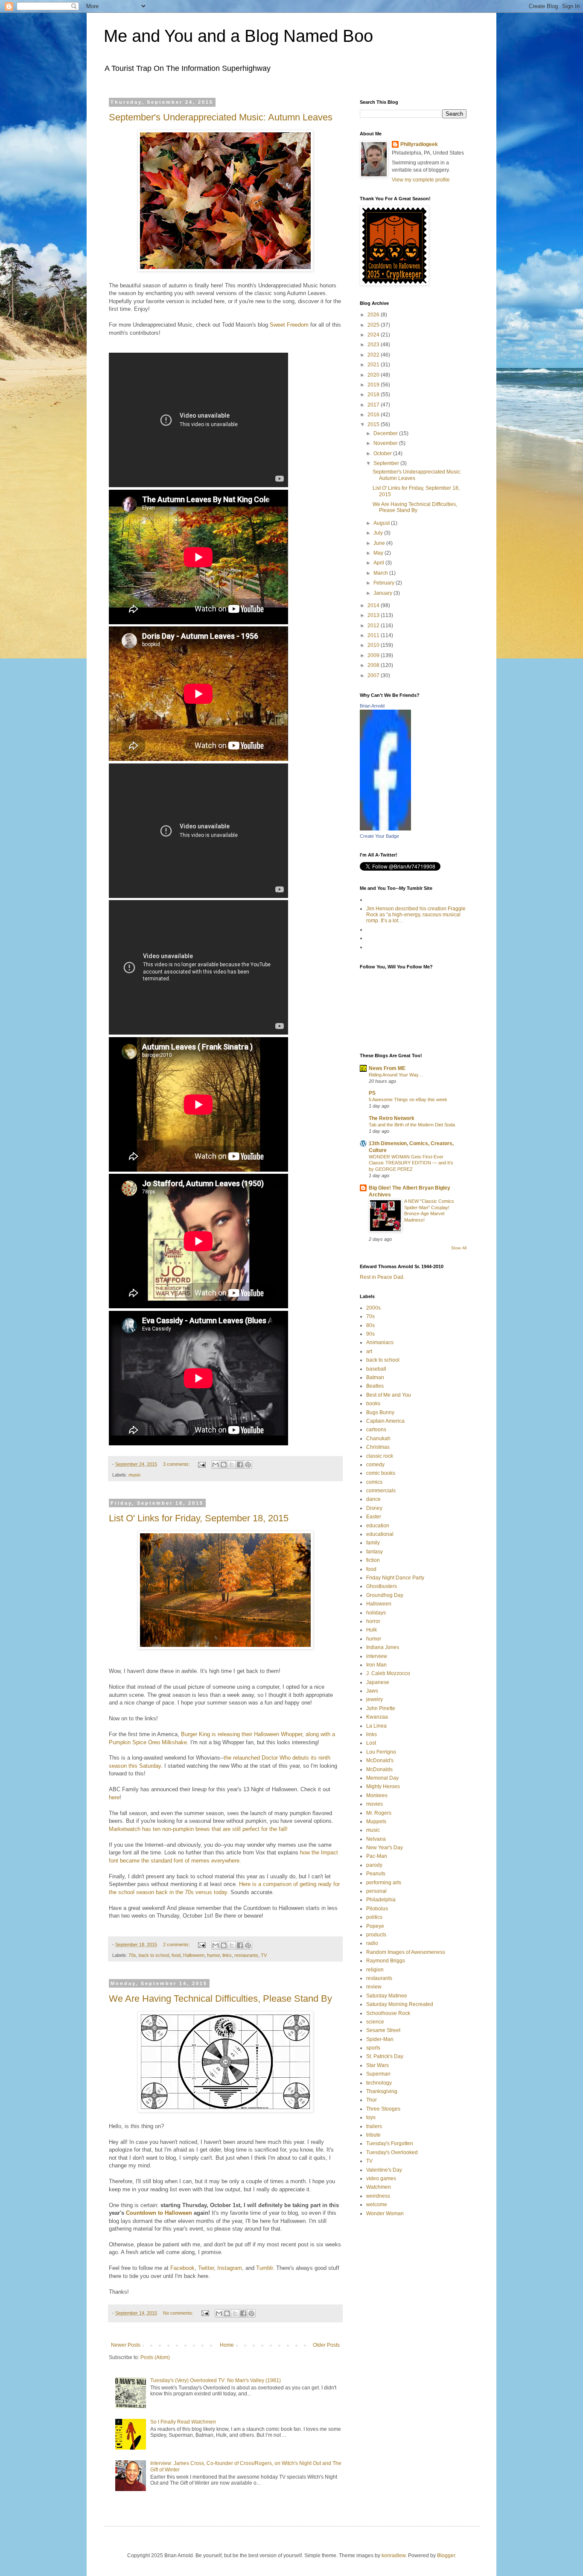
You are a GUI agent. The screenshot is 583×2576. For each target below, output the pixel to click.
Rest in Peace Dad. (382, 1277)
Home (227, 2345)
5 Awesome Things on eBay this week (408, 1099)
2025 (374, 325)
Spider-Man (380, 2039)
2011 (374, 635)
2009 (374, 655)
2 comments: (177, 1944)
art (369, 1351)
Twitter (206, 2268)
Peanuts (376, 1874)
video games (381, 2178)
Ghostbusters (382, 1586)
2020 (374, 375)
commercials (381, 1491)
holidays (376, 1613)
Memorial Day (382, 1778)
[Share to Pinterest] (248, 1465)
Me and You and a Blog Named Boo (238, 36)
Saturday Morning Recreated (400, 2004)
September (387, 463)
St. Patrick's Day (385, 2056)
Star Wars (377, 2065)
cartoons (376, 1430)
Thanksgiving (382, 2091)
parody (374, 1865)
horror (373, 1621)
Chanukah (378, 1439)
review (374, 1987)
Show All (459, 1248)
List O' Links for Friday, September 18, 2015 (199, 1518)
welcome (377, 2205)
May (379, 553)
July (379, 533)
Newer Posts (126, 2345)
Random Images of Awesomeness (406, 1952)
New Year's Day (385, 1848)
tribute (373, 2135)
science (375, 2022)
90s (370, 1334)
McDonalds (379, 1769)
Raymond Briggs (386, 1961)
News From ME (387, 1068)
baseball (376, 1369)
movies (375, 1804)
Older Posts (326, 2345)
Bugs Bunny (380, 1412)
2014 (374, 605)
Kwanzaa (377, 1717)
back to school (154, 1955)
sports (373, 2048)
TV (264, 1955)
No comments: (179, 2313)
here (114, 1797)
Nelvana (376, 1839)
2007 (374, 675)
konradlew (394, 2556)
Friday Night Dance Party (395, 1578)
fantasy (375, 1552)
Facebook (182, 2268)
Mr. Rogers (379, 1813)
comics (374, 1482)
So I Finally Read (183, 2422)
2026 (374, 315)
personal (376, 1891)
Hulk (372, 1630)
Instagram (230, 2268)
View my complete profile (421, 180)
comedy (375, 1465)
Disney (374, 1508)
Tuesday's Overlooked (392, 2152)
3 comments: (177, 1464)
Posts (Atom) (155, 2357)
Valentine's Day (384, 2170)
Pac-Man (377, 1856)
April (379, 563)
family (373, 1543)
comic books (381, 1473)
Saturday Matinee (387, 1996)
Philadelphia (381, 1900)
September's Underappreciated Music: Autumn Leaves (221, 117)
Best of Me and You (389, 1395)
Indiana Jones (383, 1647)
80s (370, 1325)
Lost (371, 1743)
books (373, 1403)
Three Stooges (383, 2109)
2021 (374, 365)
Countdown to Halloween (159, 2213)
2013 (374, 615)
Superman (378, 2074)
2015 (374, 424)
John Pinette (381, 1708)
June (380, 543)
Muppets (376, 1822)
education (378, 1526)
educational (380, 1534)
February (385, 583)
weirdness (378, 2196)
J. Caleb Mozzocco (388, 1673)
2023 (374, 345)
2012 (374, 626)
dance (373, 1499)
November (386, 443)
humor (213, 1955)
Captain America (385, 1421)
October (383, 453)
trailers (374, 2126)
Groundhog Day (385, 1595)
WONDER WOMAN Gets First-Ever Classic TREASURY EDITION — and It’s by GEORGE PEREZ (411, 1163)
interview (377, 1656)
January (383, 593)
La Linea (376, 1726)
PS (372, 1093)
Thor (372, 2100)
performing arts (384, 1883)
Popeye (375, 1926)
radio (372, 1943)
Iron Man (376, 1665)
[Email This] (216, 1465)
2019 (374, 385)
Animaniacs (380, 1342)
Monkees (377, 1795)
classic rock (380, 1456)
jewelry (375, 1699)
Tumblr (264, 2268)
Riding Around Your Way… (396, 1075)
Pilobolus (377, 1909)
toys (371, 2117)
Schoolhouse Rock (388, 2013)
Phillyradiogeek (419, 144)
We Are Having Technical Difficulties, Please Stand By (220, 1999)
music (135, 1475)
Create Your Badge (379, 836)
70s (132, 1955)
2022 (374, 355)
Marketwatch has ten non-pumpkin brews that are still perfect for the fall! (198, 1829)
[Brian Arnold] (385, 829)
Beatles (375, 1386)
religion (375, 1970)
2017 (374, 405)
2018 (374, 395)
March (381, 573)
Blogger (446, 2556)
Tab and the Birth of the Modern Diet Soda (412, 1125)
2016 (374, 415)
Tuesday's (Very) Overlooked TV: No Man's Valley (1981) (216, 2380)
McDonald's (380, 1760)
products (376, 1935)
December (386, 433)
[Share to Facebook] (240, 1465)
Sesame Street (383, 2030)
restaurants (246, 1955)
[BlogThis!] (224, 1465)
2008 (374, 665)
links (227, 1955)
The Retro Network (392, 1118)
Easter (374, 1517)
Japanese (378, 1682)
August (382, 523)
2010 (374, 645)
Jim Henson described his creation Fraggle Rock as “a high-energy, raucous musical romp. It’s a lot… (416, 915)
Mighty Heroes (383, 1787)
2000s (373, 1308)
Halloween (194, 1955)
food (176, 1955)
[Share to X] (232, 1465)
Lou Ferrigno (381, 1752)
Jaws (372, 1691)
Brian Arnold (372, 706)
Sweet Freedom (289, 325)
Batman (375, 1377)
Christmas (378, 1447)
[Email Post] (201, 1464)
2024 (374, 335)
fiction (373, 1560)
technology (379, 2083)
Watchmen (379, 2187)
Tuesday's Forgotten (390, 2143)
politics (374, 1917)
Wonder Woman (385, 2213)
